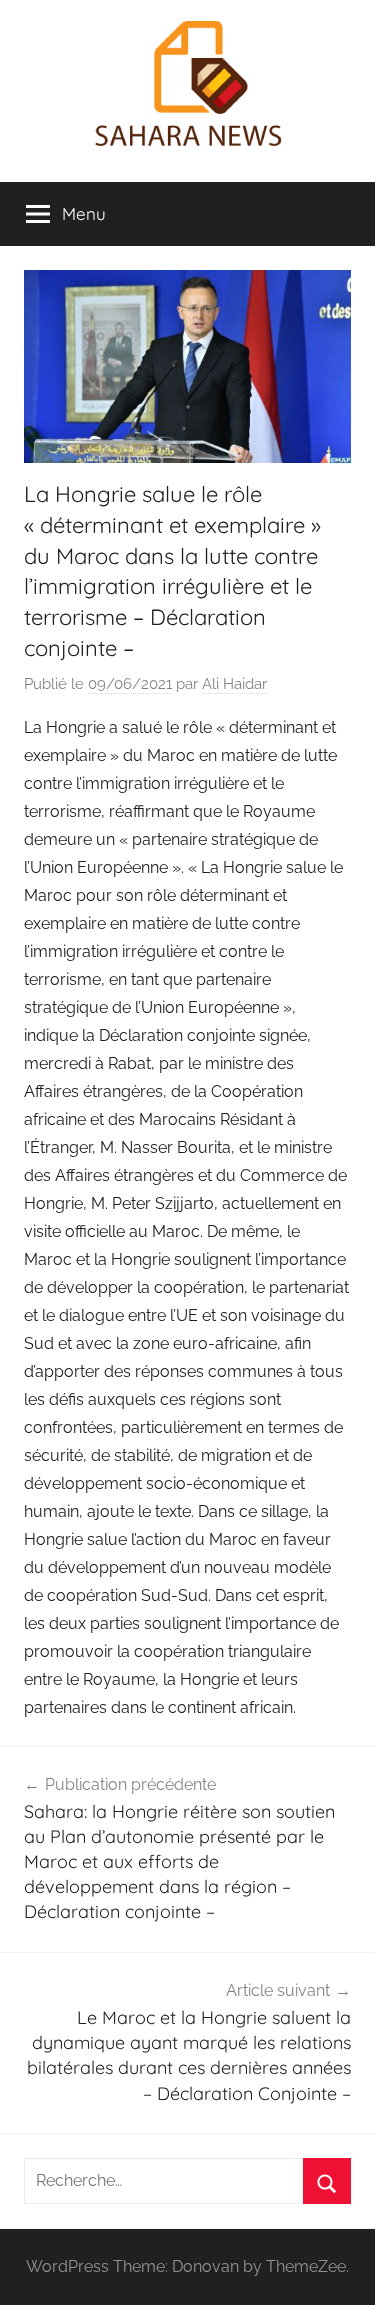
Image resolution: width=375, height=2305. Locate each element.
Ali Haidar (234, 684)
